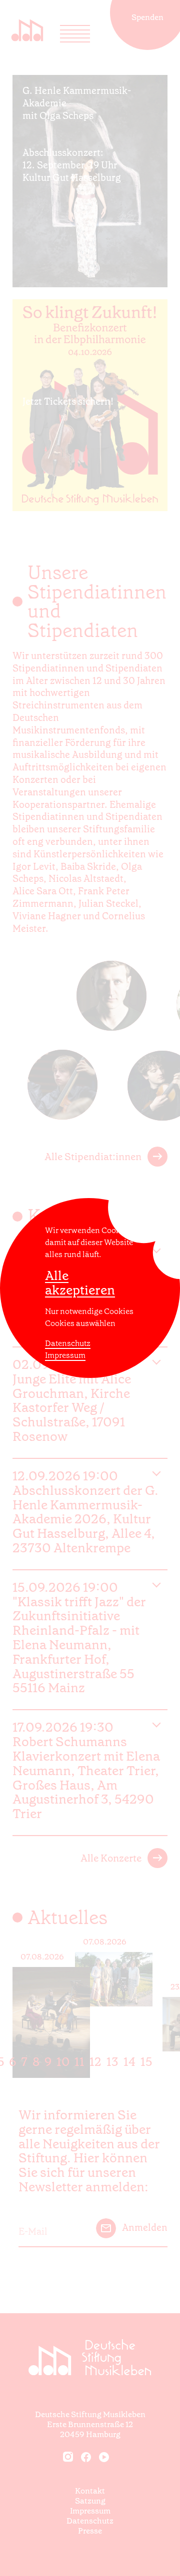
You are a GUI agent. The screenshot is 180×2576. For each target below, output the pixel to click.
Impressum (65, 1355)
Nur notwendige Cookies (89, 1311)
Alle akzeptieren (80, 1283)
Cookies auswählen (80, 1323)
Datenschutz (68, 1343)
